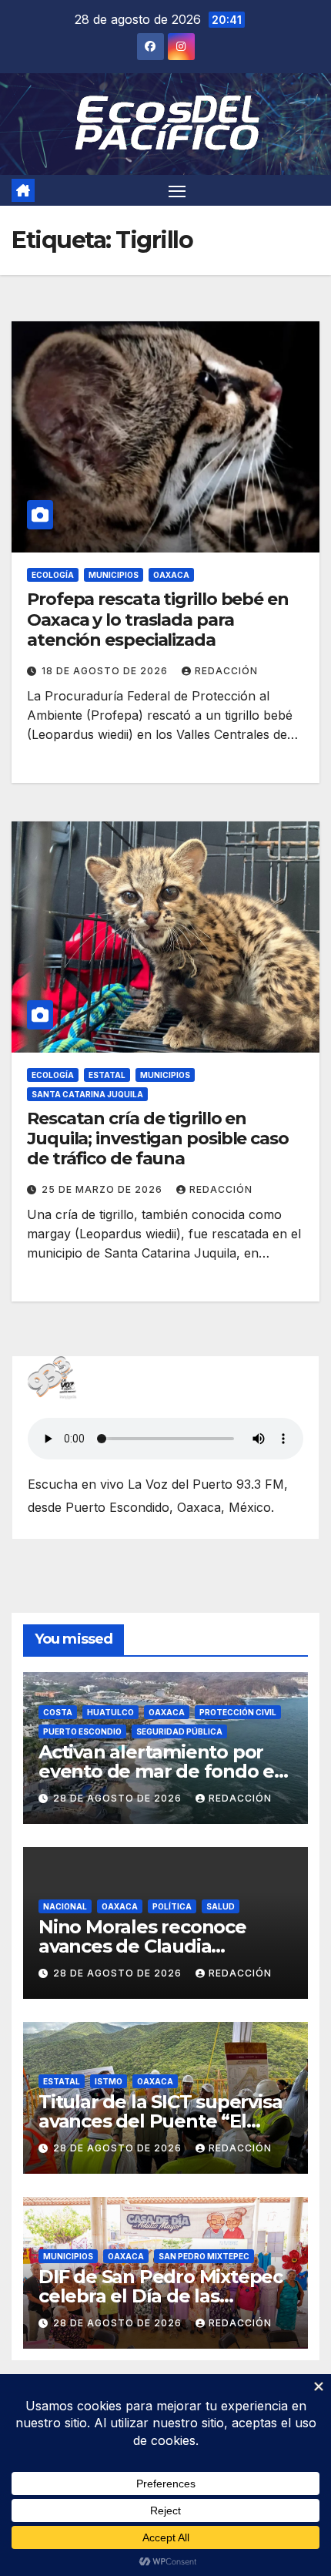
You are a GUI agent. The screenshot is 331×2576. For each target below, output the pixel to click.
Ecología (53, 575)
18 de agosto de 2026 (106, 671)
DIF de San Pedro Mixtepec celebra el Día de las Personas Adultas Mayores (160, 2296)
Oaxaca (171, 575)
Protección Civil (238, 1712)
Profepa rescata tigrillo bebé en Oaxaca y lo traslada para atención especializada (158, 620)
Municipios (114, 575)
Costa (58, 1712)
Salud (221, 1906)
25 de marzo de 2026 (104, 1189)
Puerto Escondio (82, 1731)
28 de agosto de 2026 (119, 1798)
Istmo (109, 2081)
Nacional (65, 1906)
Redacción (226, 671)
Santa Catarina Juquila (87, 1094)
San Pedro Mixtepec (204, 2256)
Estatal (107, 1075)
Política (172, 1906)
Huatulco (110, 1712)
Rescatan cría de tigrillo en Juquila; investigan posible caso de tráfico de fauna (158, 1139)
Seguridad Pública (179, 1731)
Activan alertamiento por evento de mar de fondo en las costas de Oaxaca (162, 1771)
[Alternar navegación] (177, 190)
